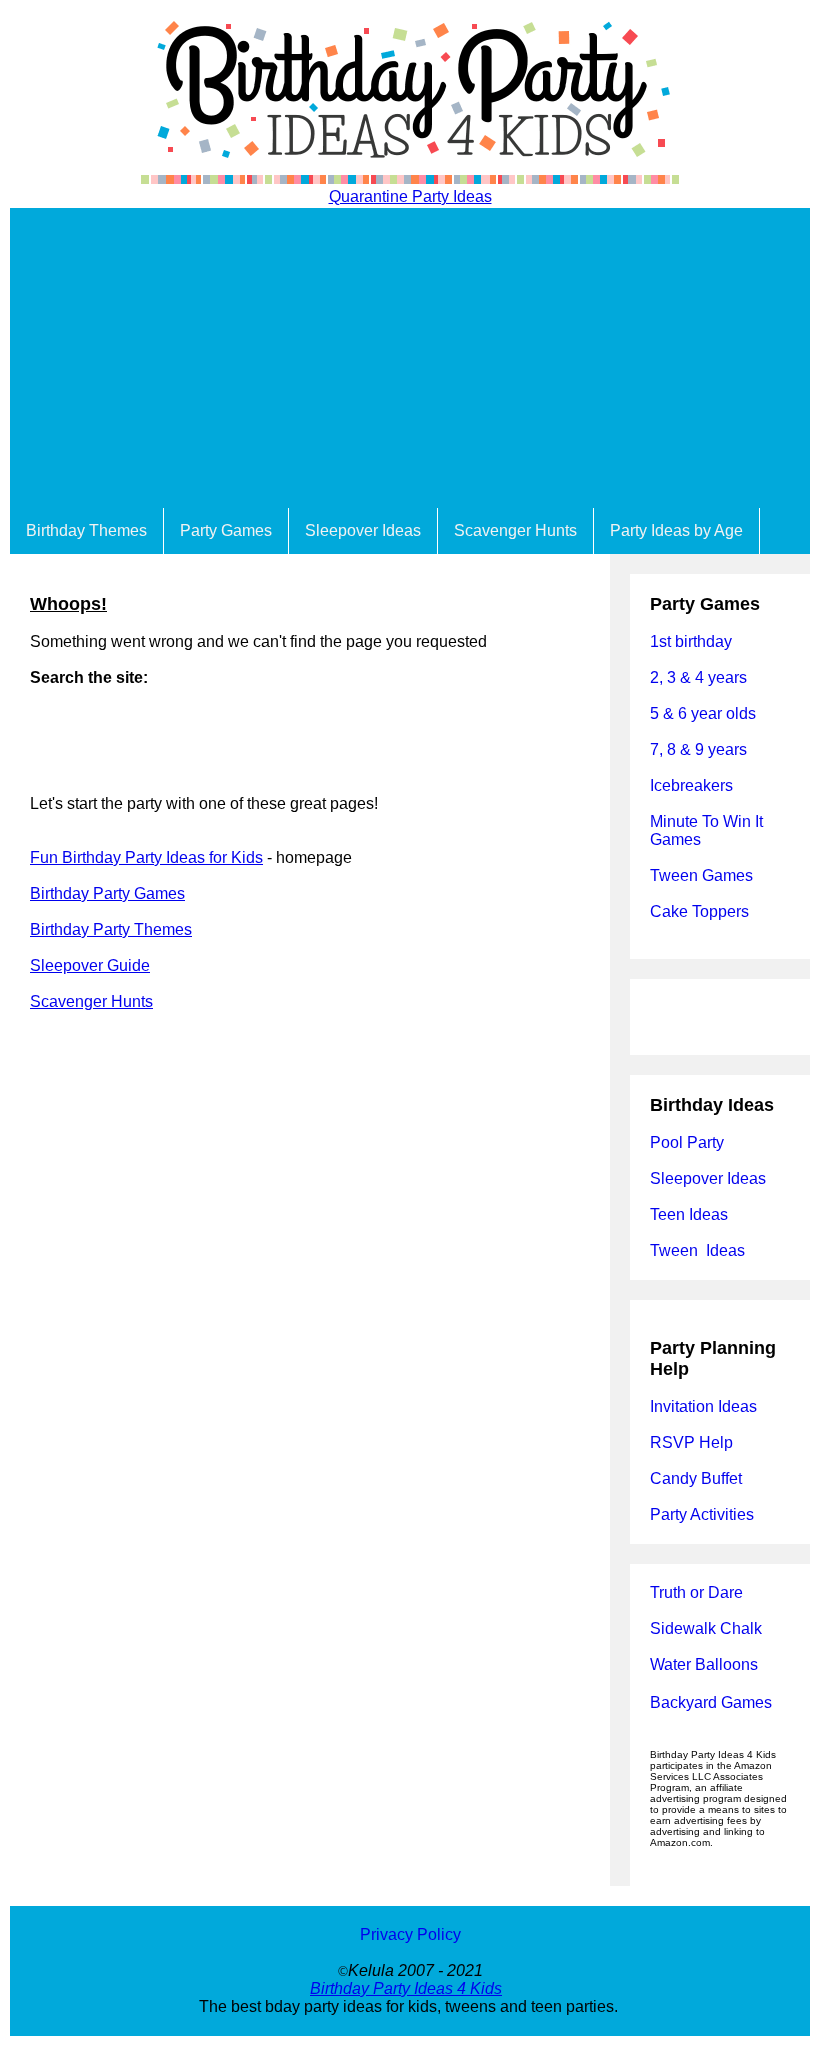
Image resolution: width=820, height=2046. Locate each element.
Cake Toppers (699, 911)
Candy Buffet (696, 1478)
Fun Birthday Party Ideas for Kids (146, 857)
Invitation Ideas (703, 1406)
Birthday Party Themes (111, 929)
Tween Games (701, 875)
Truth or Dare (696, 1592)
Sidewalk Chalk (706, 1628)
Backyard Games (711, 1702)
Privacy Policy (410, 1934)
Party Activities (702, 1514)
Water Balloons (704, 1664)
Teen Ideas (691, 1214)
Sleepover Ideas (363, 530)
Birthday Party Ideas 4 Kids (406, 1988)
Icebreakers (691, 785)
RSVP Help (691, 1442)
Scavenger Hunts (515, 530)
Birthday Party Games (107, 893)
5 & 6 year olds (703, 713)
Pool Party (687, 1142)
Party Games (226, 530)
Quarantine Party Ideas (410, 196)
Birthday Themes (86, 530)
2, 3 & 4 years (698, 677)
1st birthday (691, 641)
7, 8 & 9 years (698, 749)
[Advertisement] (410, 358)
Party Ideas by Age (676, 530)
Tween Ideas (697, 1250)
